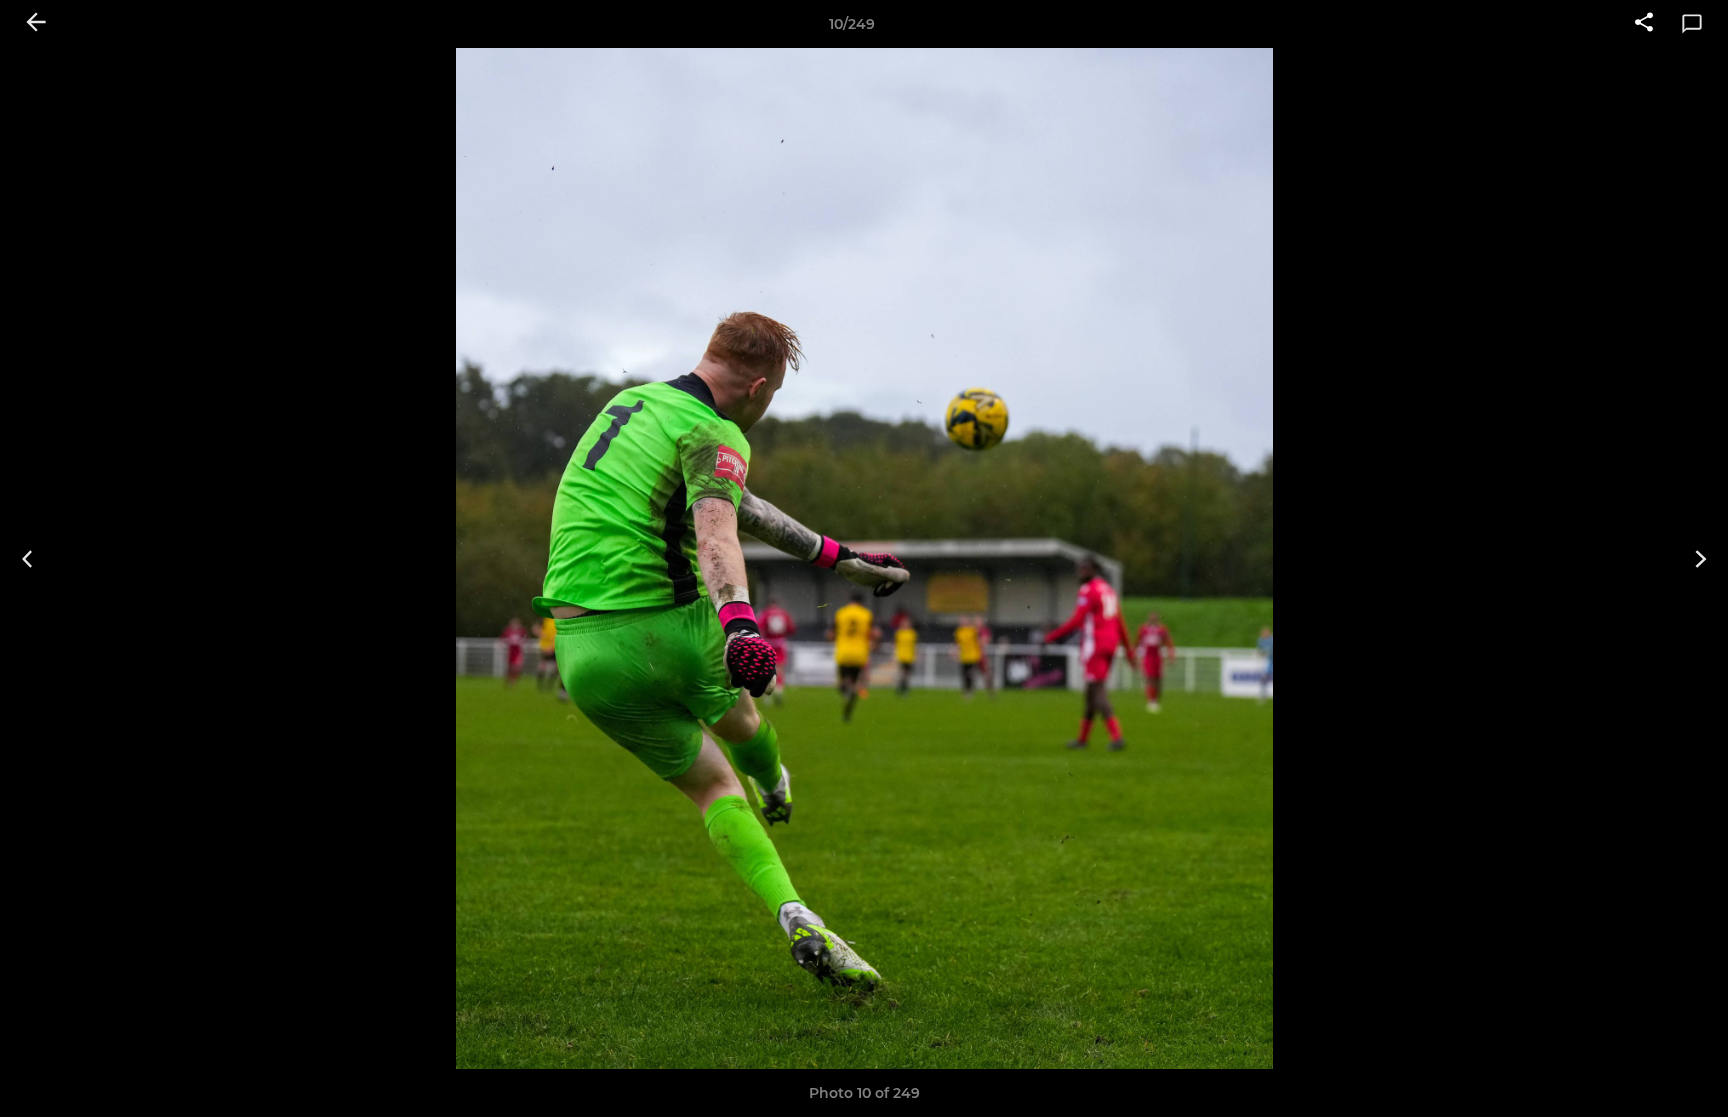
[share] (1644, 24)
